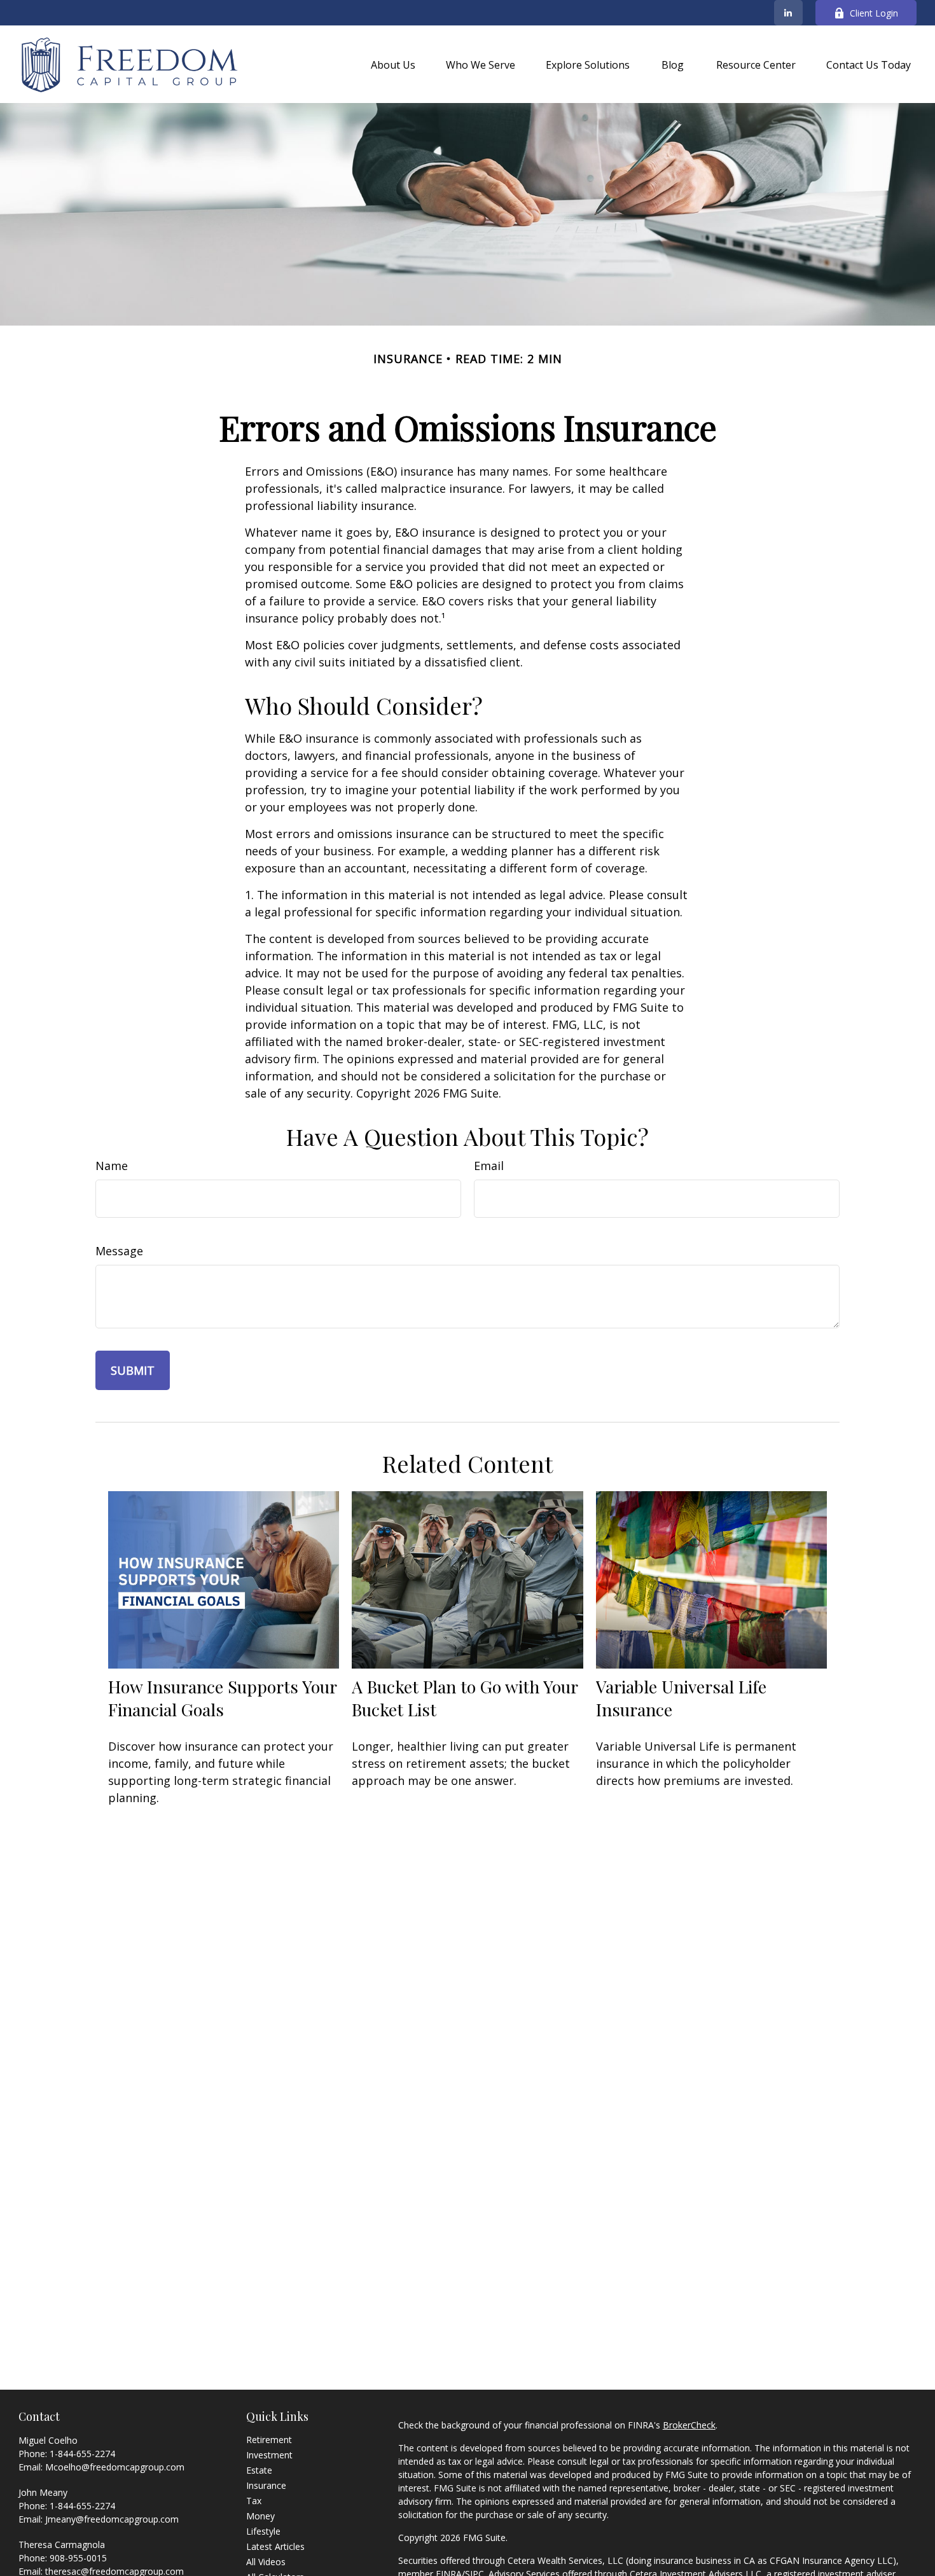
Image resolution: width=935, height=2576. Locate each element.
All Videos (266, 2562)
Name (112, 1166)
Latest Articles (275, 2546)
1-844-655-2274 (82, 2454)
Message (119, 1251)
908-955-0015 (78, 2558)
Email (489, 1166)
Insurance (266, 2485)
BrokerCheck (689, 2425)
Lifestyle (263, 2531)
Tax (254, 2501)
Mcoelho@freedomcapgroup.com (115, 2467)
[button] (393, 64)
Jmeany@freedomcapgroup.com (112, 2519)
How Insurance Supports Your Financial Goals (222, 1698)
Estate (259, 2470)
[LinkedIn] (788, 13)
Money (260, 2516)
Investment (269, 2455)
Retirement (269, 2440)
